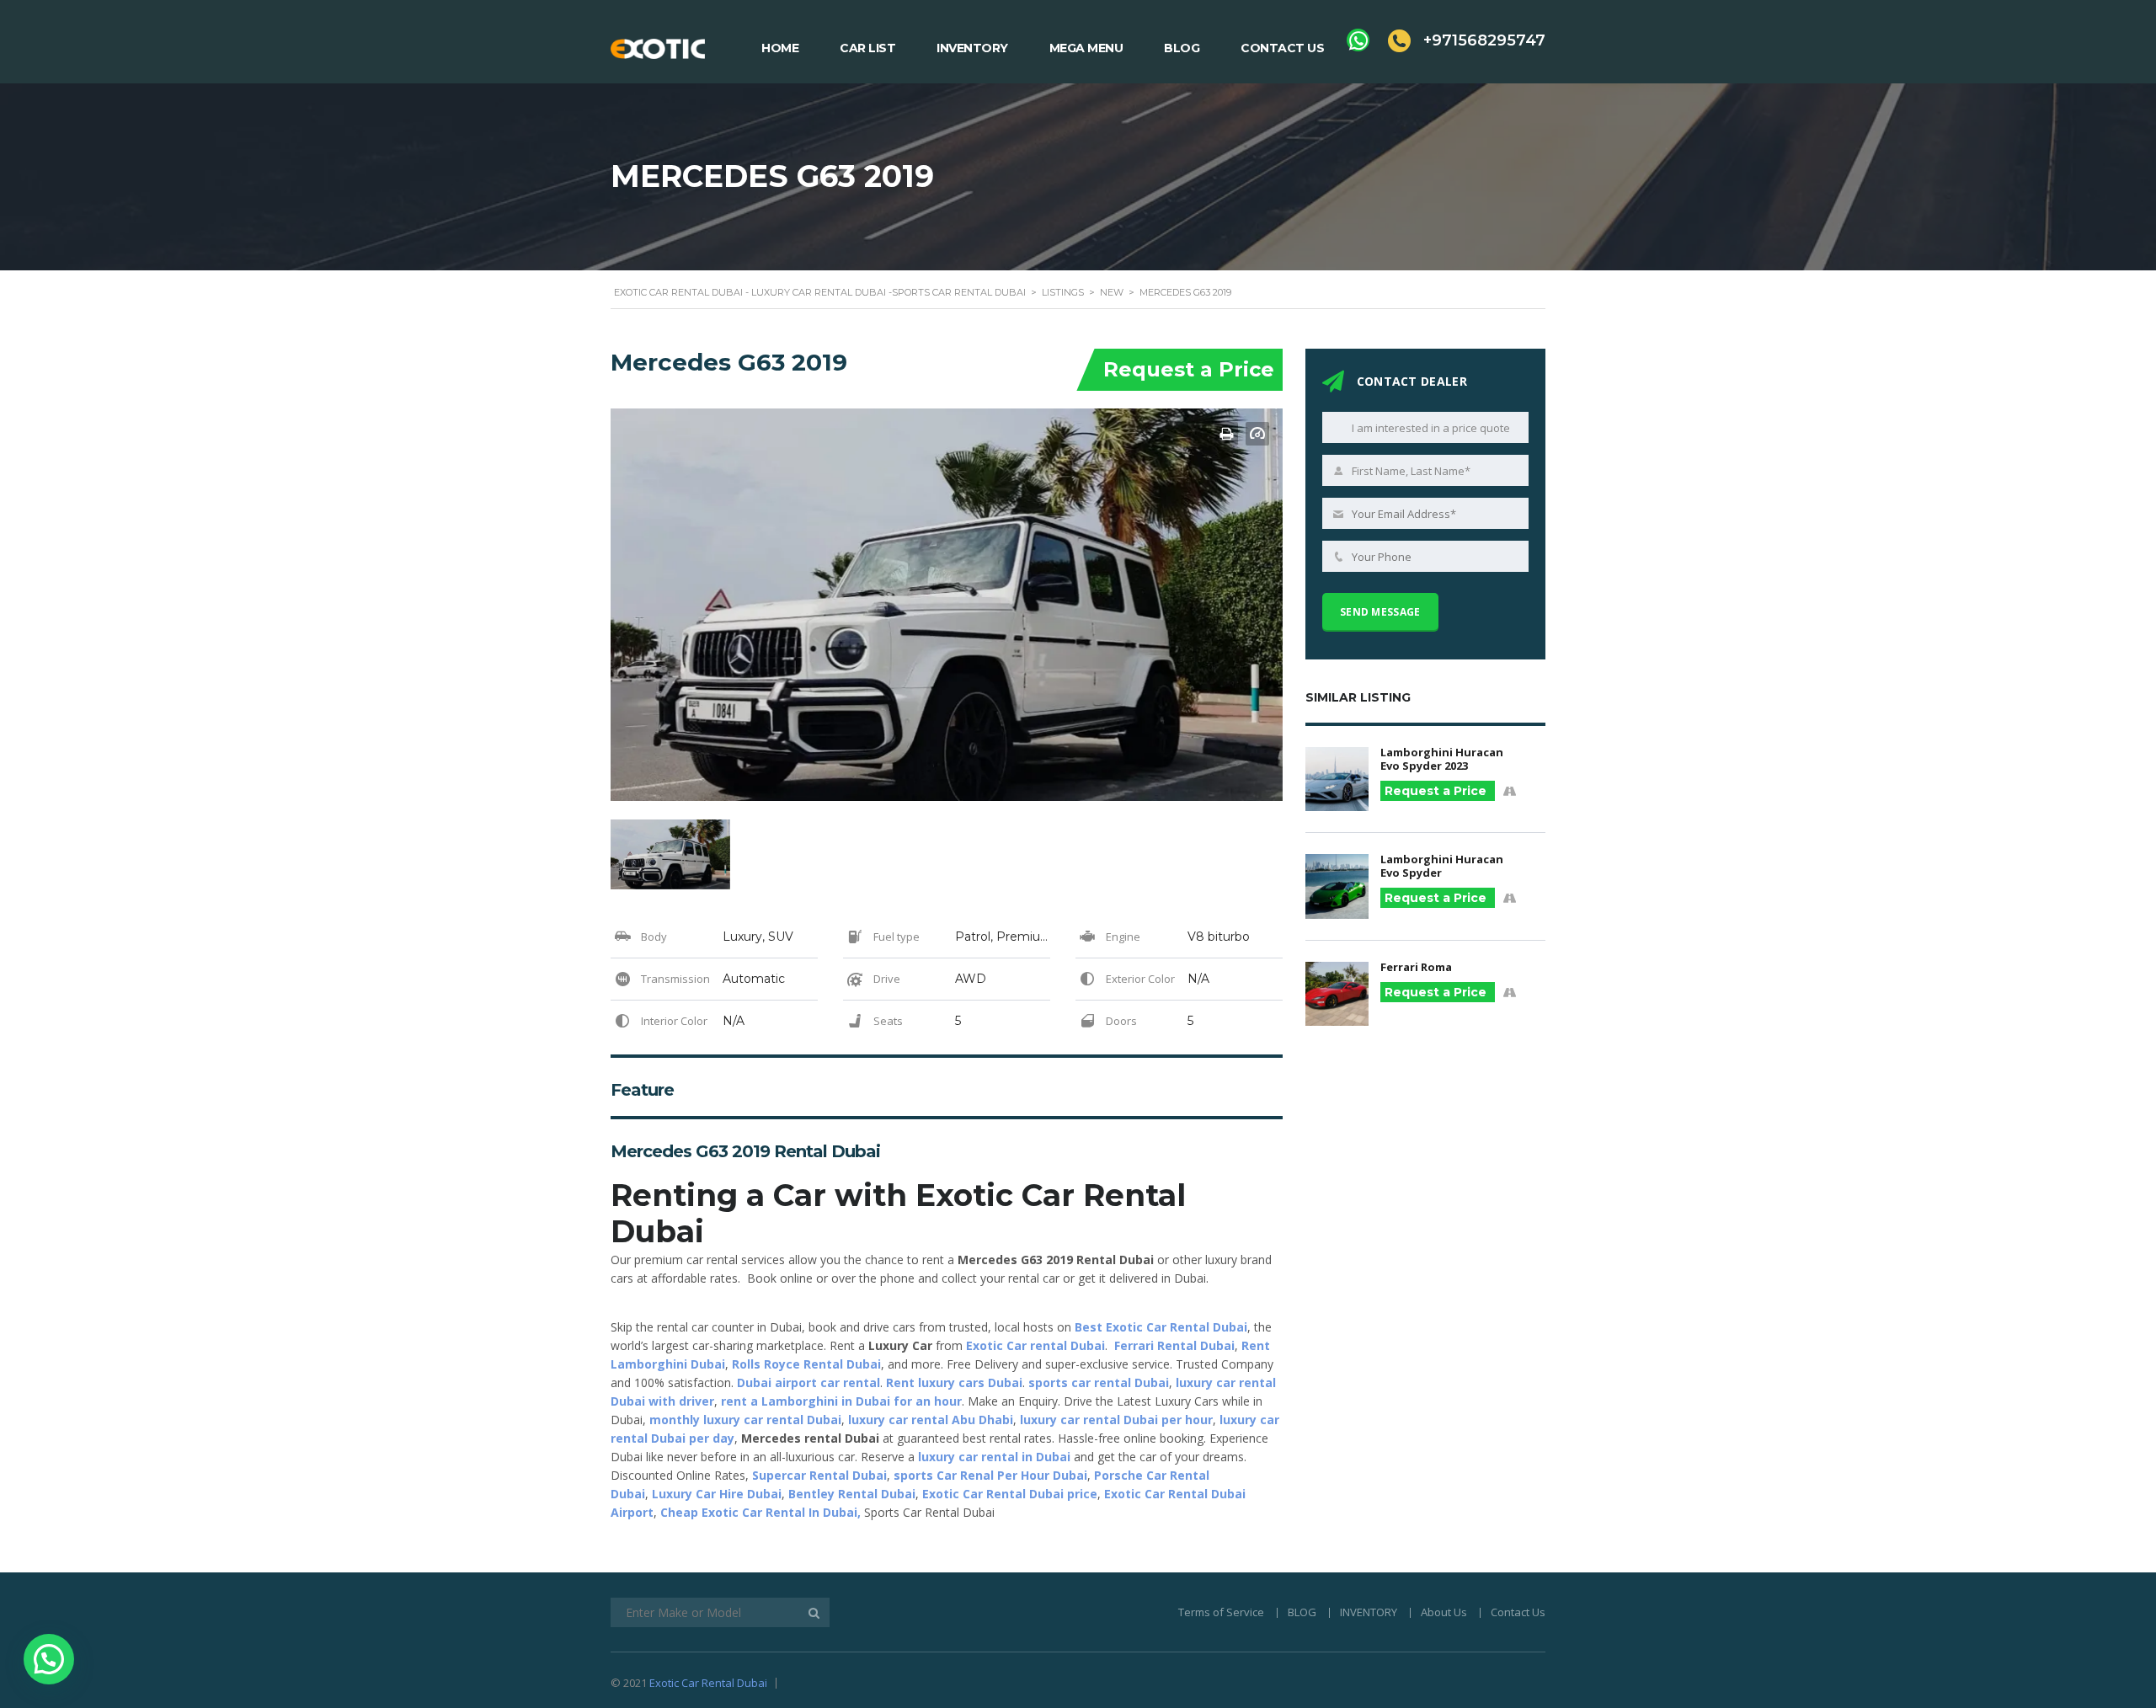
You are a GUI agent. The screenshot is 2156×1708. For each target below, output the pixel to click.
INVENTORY (1369, 1612)
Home (780, 48)
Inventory (972, 48)
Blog (1182, 48)
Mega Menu (1086, 48)
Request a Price (1189, 369)
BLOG (1302, 1612)
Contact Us (1282, 48)
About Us (1444, 1612)
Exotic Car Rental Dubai (708, 1683)
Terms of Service (1221, 1612)
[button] (49, 1659)
